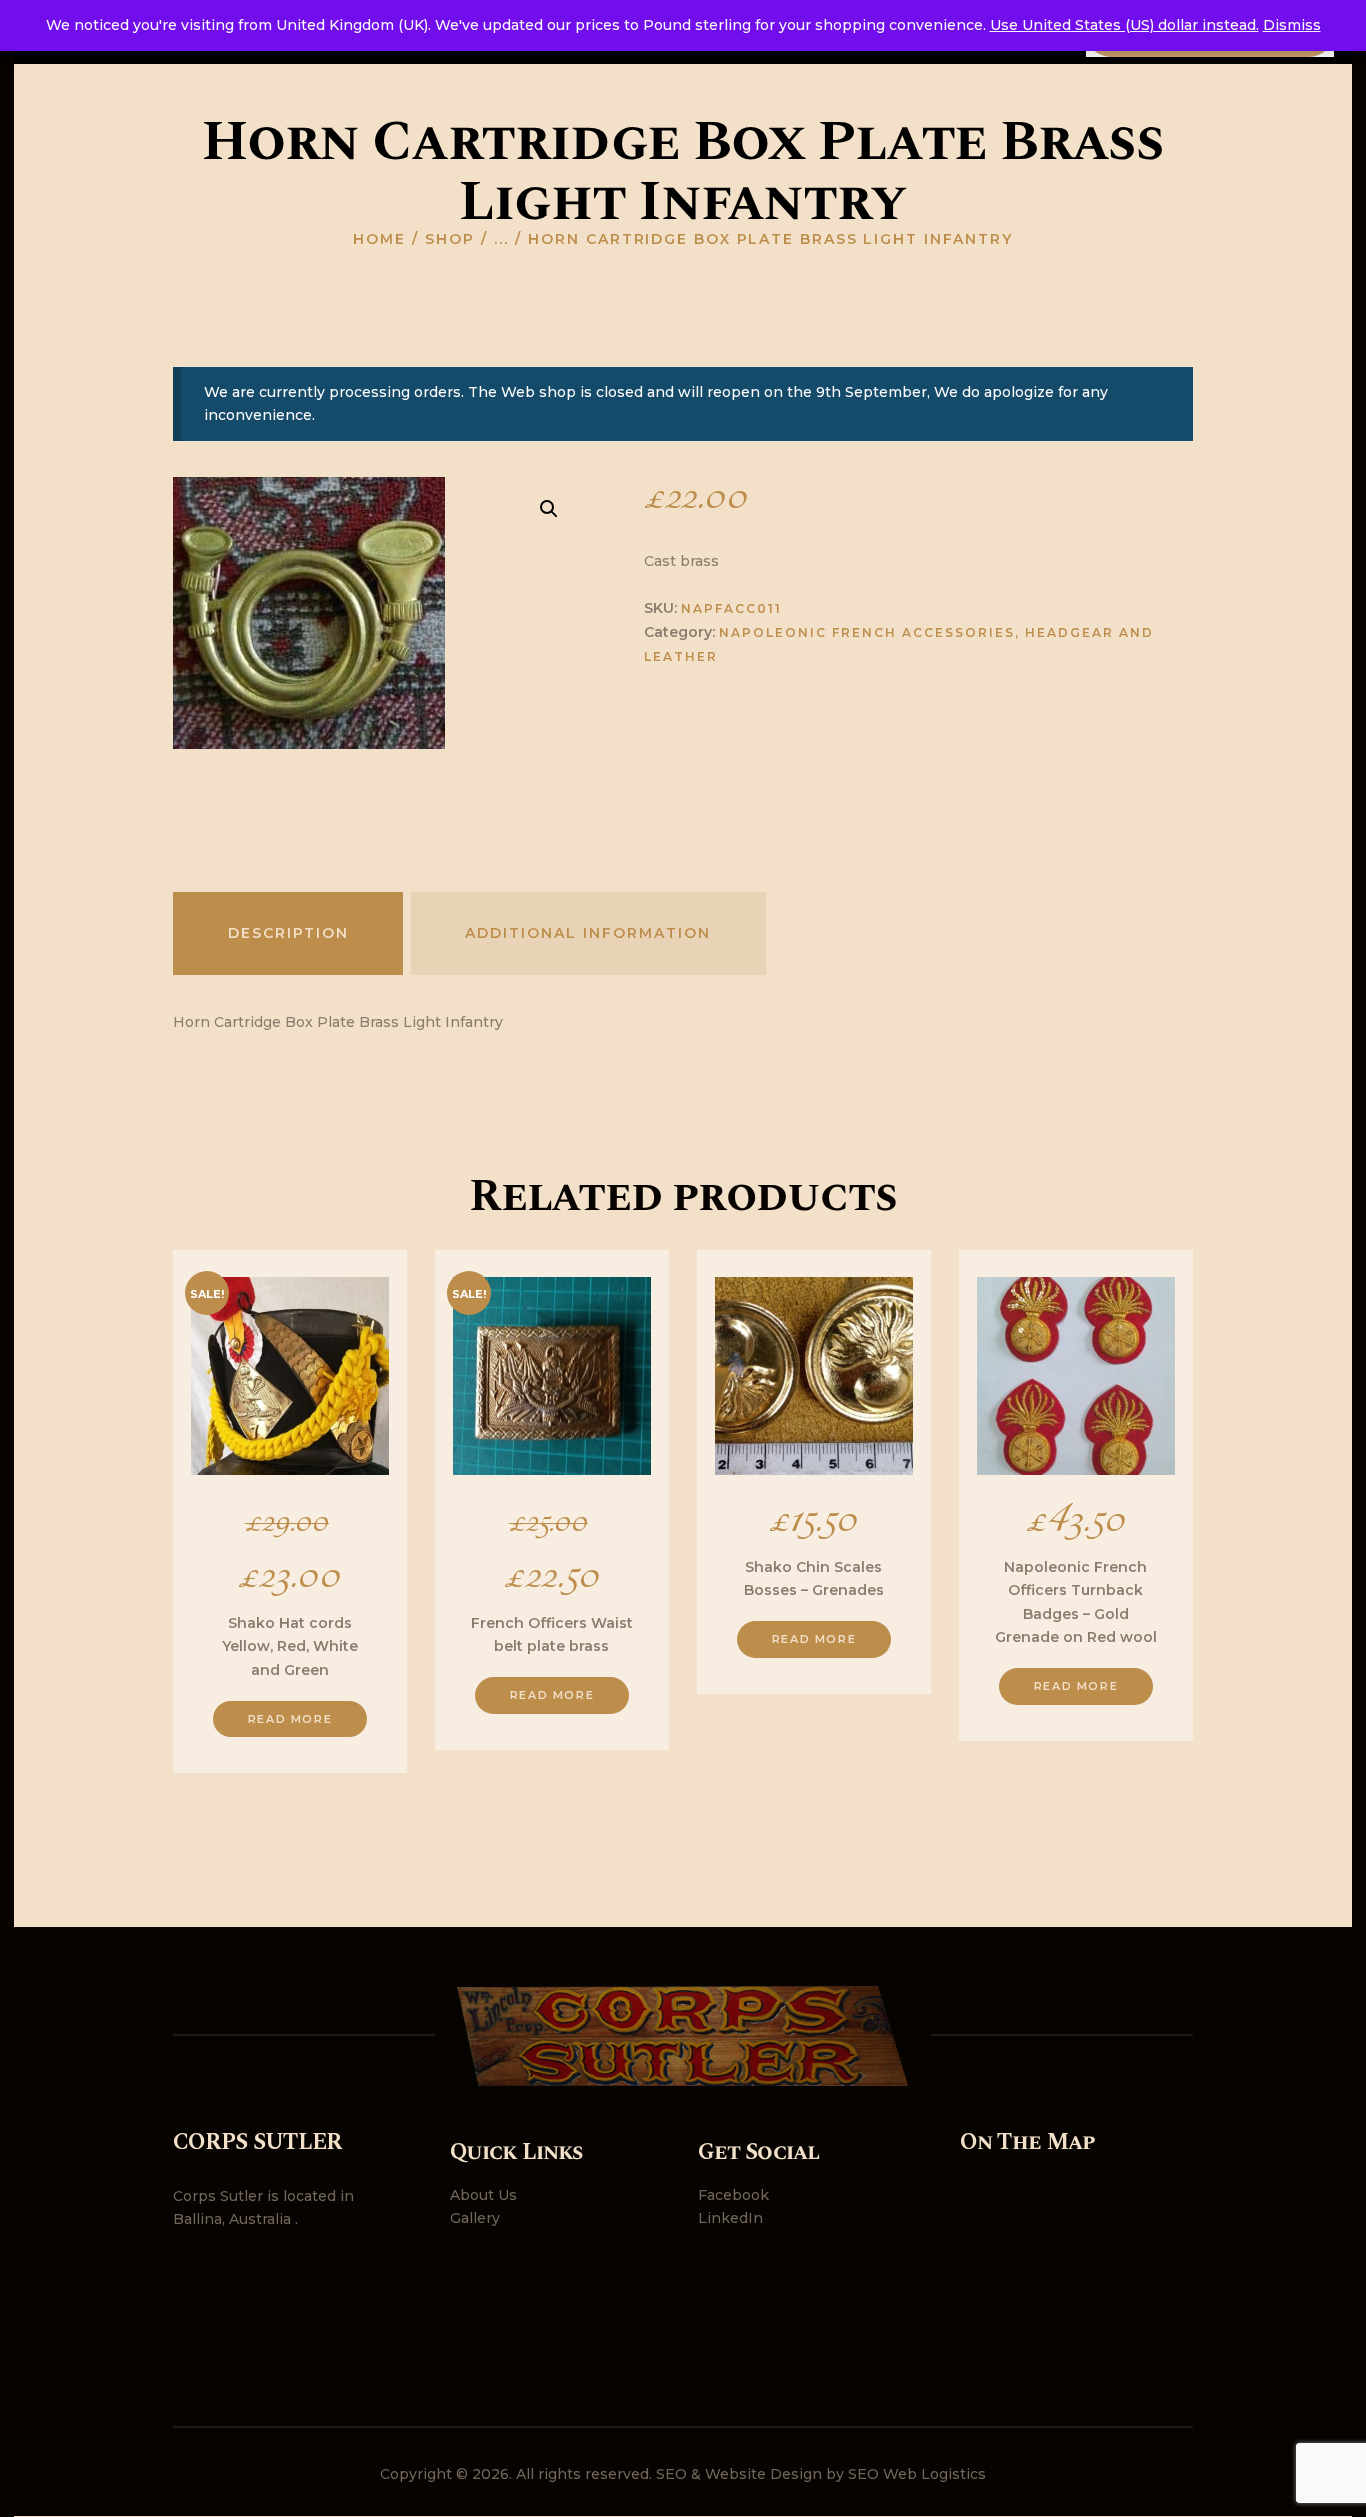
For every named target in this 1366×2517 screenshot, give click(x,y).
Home (379, 239)
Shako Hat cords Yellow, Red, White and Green (290, 1646)
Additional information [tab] (588, 933)
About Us (483, 2195)
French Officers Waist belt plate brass (552, 1634)
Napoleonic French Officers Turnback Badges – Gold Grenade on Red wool (1076, 1602)
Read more (290, 1719)
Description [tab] (288, 933)
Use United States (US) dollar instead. (1124, 25)
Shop (450, 239)
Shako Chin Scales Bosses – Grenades (814, 1578)
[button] (549, 509)
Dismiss (1292, 25)
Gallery (475, 2218)
